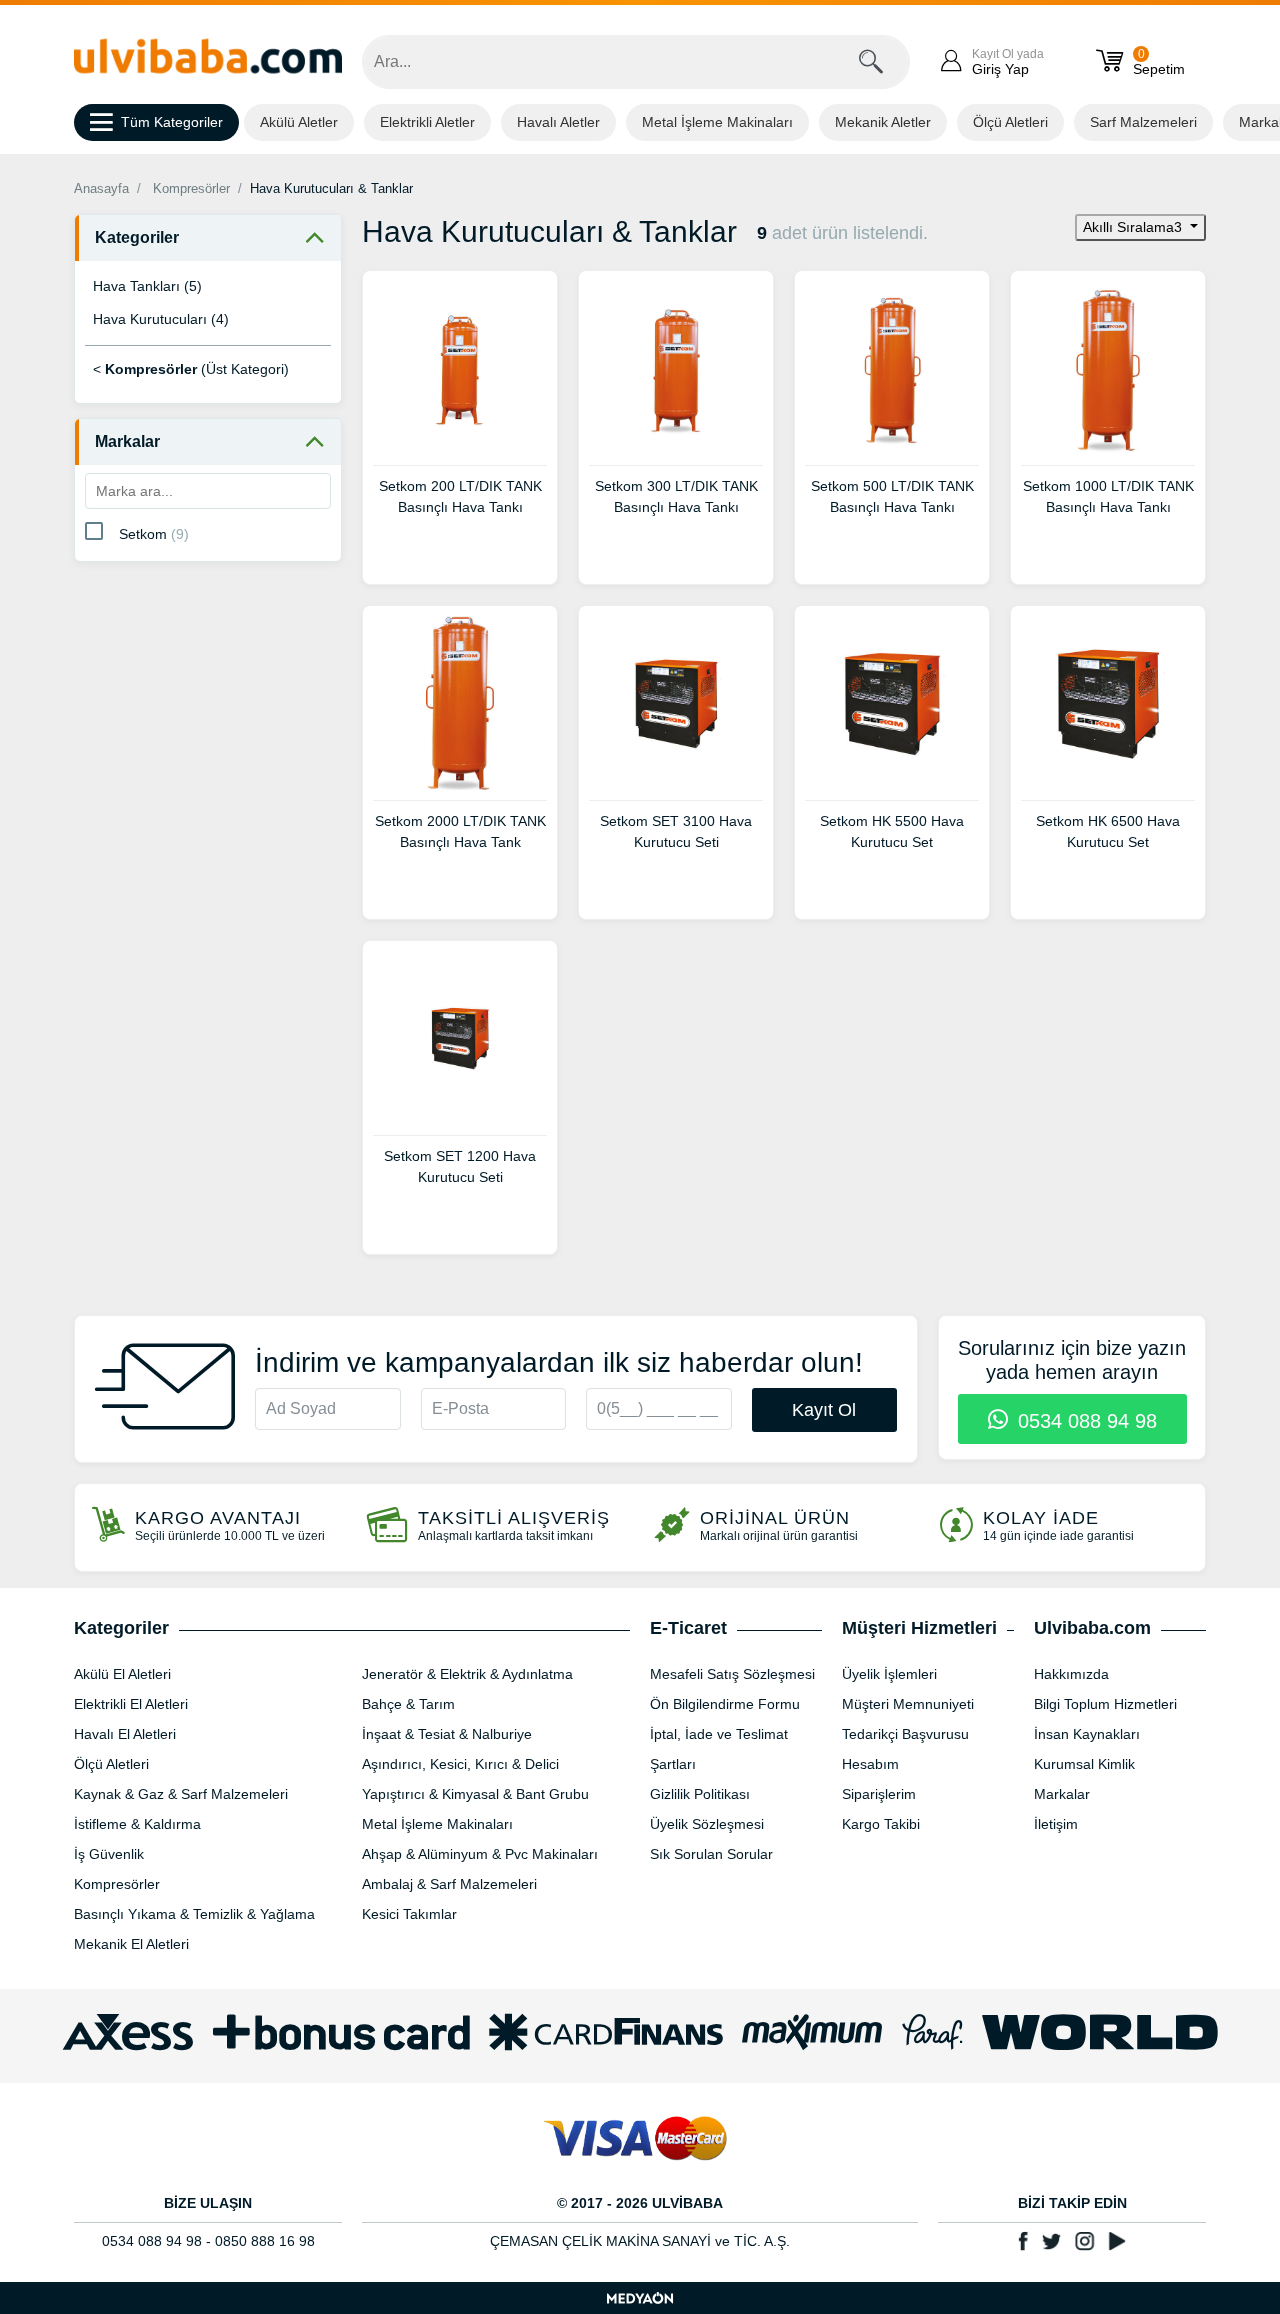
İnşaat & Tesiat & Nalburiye (447, 1734)
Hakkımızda (1071, 1674)
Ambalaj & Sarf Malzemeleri (449, 1884)
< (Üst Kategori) (191, 369)
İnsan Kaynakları (1087, 1734)
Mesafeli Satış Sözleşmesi (732, 1674)
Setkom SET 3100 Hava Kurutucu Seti (676, 831)
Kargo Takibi (881, 1824)
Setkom (154, 534)
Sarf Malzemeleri (1143, 122)
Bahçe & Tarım (408, 1704)
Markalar (127, 441)
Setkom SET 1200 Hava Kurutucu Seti (460, 1166)
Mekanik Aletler (883, 122)
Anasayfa (101, 188)
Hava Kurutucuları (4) (161, 319)
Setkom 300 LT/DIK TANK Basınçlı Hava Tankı (676, 496)
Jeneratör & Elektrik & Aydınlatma (467, 1674)
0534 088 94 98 (1084, 1421)
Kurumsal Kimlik (1084, 1764)
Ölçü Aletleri (1010, 122)
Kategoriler (137, 237)
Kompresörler (191, 188)
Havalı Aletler (558, 122)
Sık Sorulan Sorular (711, 1854)
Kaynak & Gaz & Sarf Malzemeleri (181, 1794)
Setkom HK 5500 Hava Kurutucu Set (892, 831)
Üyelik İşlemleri (889, 1674)
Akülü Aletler (299, 122)
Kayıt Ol (824, 1410)
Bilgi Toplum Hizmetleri (1105, 1704)
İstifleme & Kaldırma (137, 1824)
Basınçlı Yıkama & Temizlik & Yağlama (194, 1914)
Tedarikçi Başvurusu (905, 1734)
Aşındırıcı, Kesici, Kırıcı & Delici (460, 1764)
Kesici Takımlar (409, 1914)
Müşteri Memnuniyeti (908, 1704)
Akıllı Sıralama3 (1134, 227)
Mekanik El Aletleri (131, 1944)
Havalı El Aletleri (125, 1734)
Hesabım (870, 1764)
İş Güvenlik (109, 1854)
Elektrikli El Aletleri (131, 1704)
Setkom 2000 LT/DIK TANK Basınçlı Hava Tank (460, 831)
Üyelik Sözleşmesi (707, 1824)
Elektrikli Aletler (427, 122)
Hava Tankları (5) (147, 286)
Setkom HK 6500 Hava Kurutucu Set (1108, 831)
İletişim (1056, 1824)
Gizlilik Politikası (700, 1794)
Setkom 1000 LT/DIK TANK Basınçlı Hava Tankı (1108, 496)
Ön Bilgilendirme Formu (725, 1704)
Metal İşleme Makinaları (717, 122)
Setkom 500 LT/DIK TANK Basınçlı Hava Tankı (892, 496)
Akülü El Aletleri (122, 1674)
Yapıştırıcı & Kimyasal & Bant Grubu (475, 1794)
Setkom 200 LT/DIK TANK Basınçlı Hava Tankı (460, 496)
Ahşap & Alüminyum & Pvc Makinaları (480, 1854)
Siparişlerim (879, 1794)
